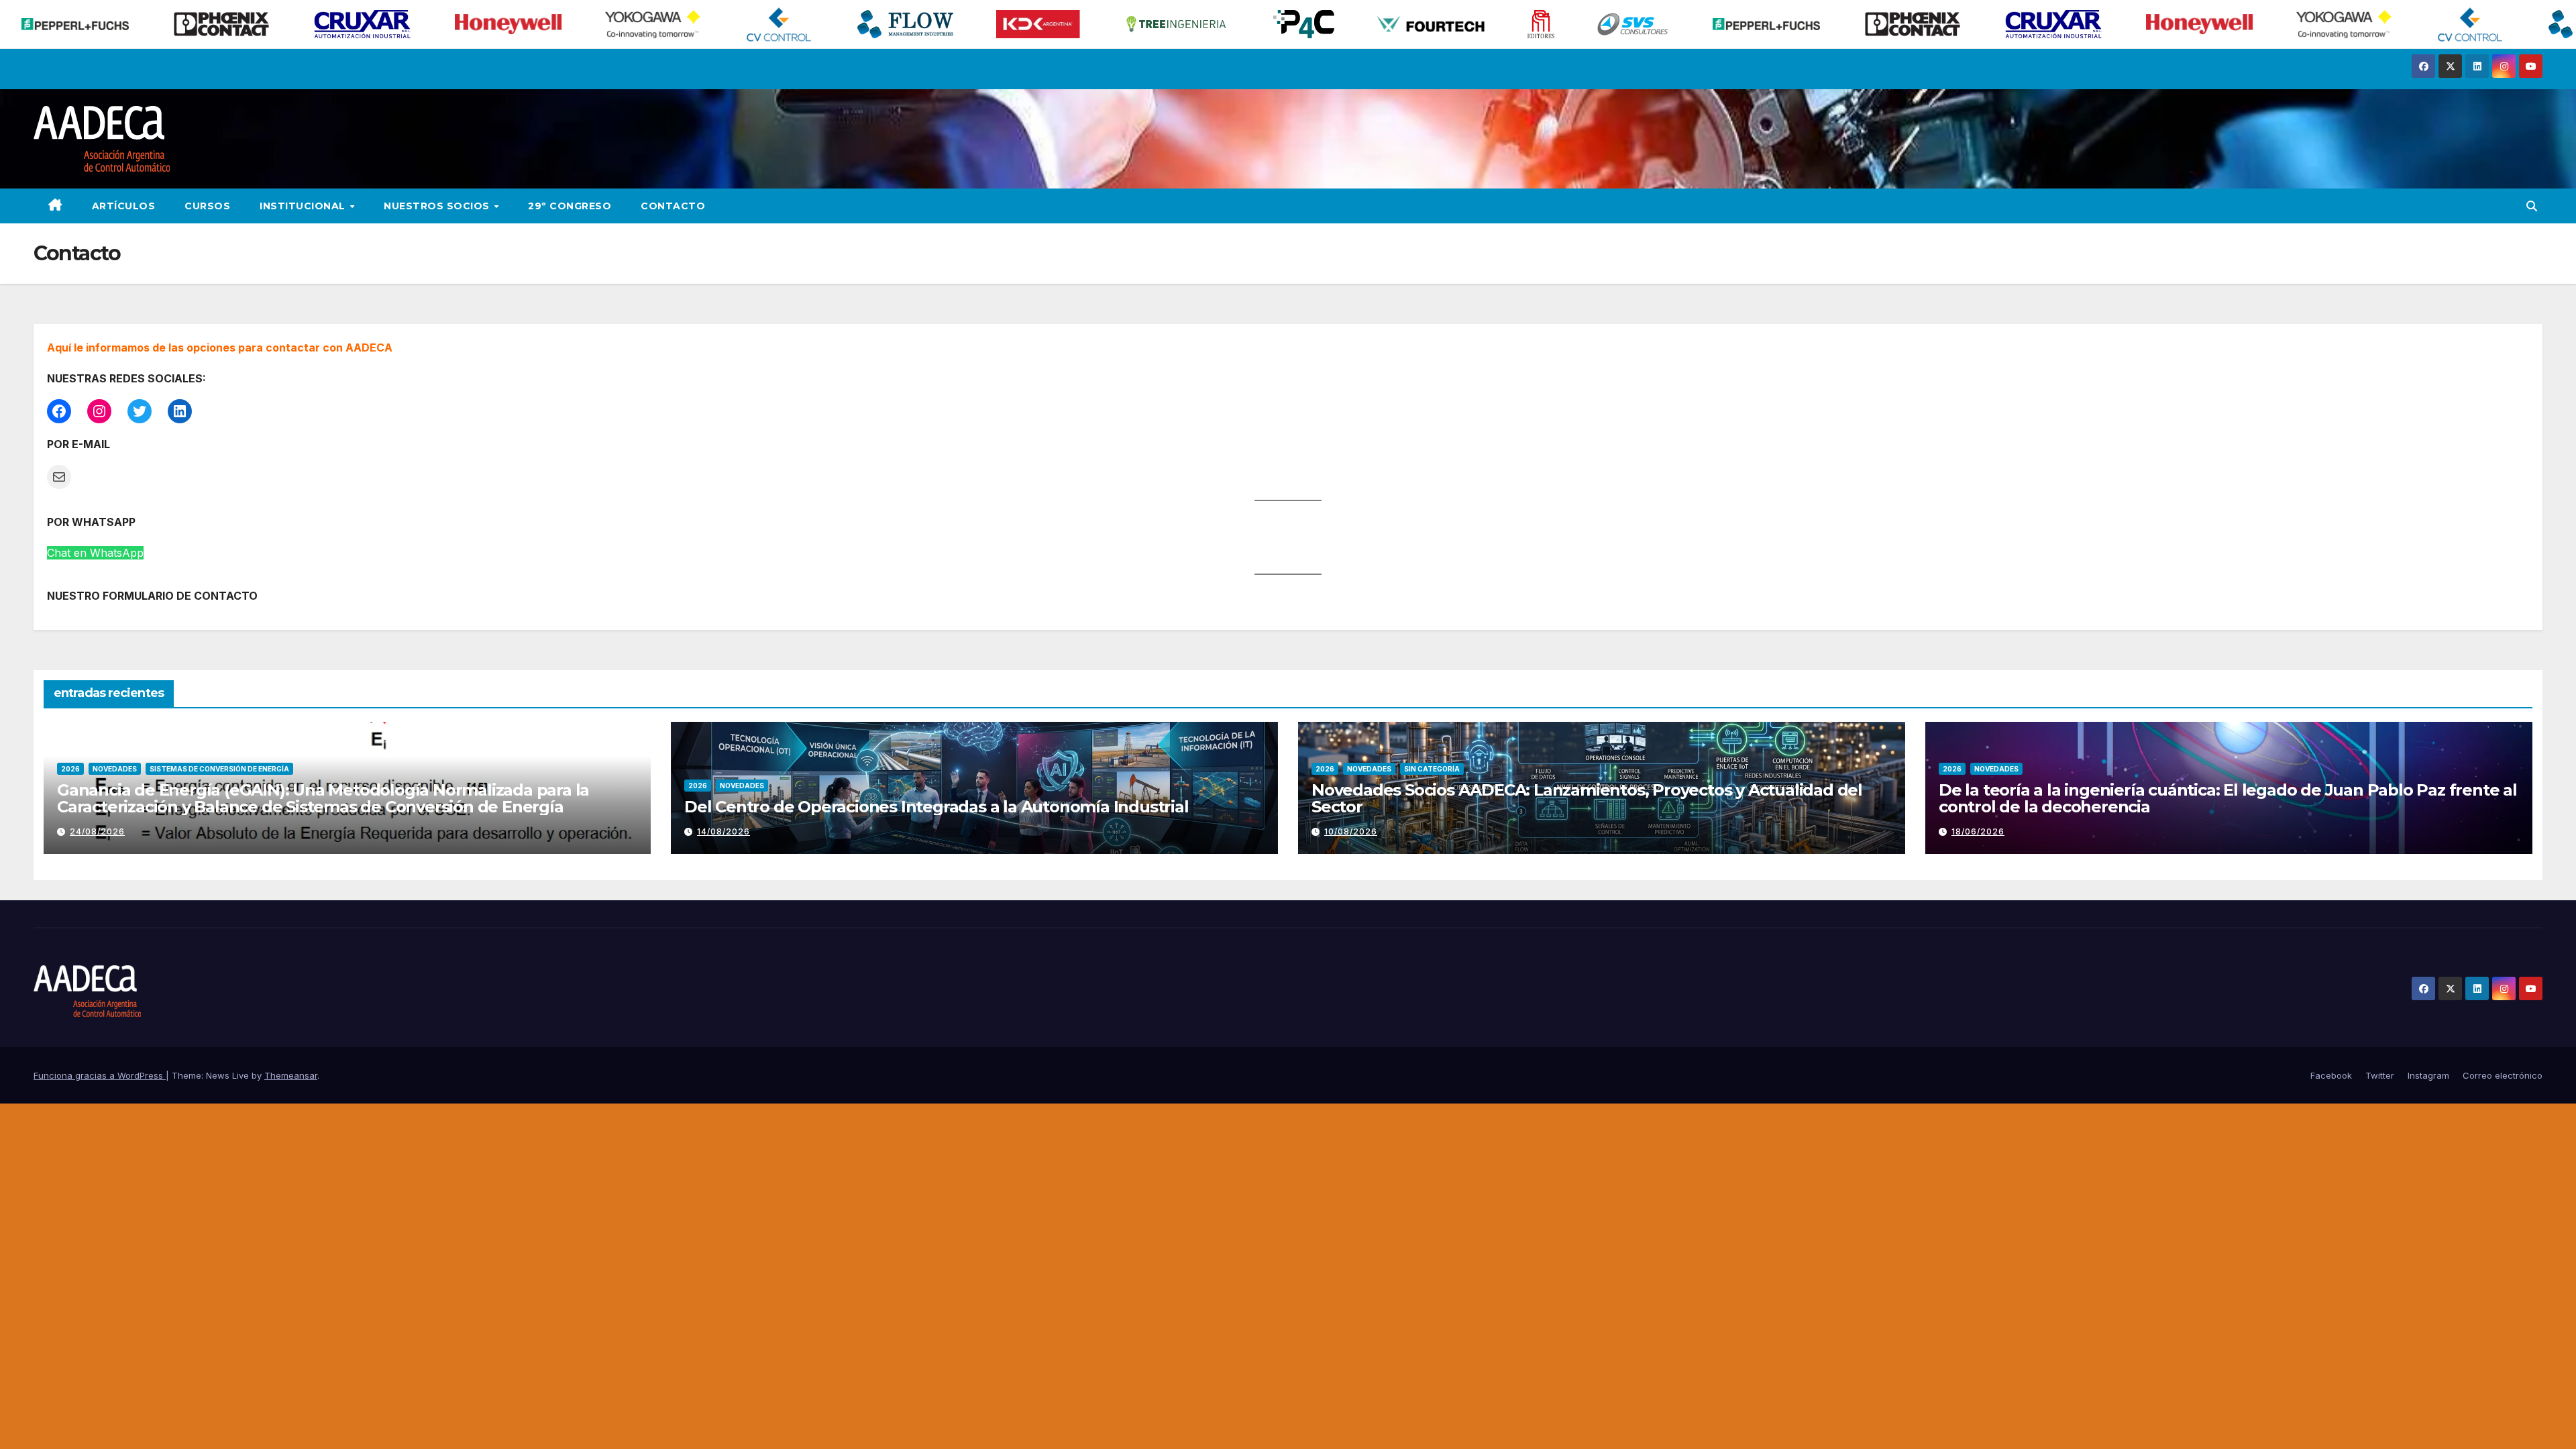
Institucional (304, 206)
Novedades (115, 769)
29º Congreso (570, 206)
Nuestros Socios (438, 206)
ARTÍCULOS (124, 206)
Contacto (673, 206)
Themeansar (291, 1075)
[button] (2532, 206)
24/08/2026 (97, 831)
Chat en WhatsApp (95, 553)
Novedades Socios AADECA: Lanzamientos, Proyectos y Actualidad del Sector (1587, 798)
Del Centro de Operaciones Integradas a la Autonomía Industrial (936, 807)
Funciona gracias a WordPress (100, 1075)
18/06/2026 (1978, 831)
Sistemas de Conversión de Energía (219, 769)
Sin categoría (1432, 769)
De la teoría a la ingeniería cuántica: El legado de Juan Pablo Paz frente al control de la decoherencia (2228, 798)
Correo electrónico (2503, 1075)
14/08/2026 (723, 831)
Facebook (2331, 1075)
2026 (70, 769)
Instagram (2428, 1075)
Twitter (2380, 1075)
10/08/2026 (1351, 831)
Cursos (207, 206)
